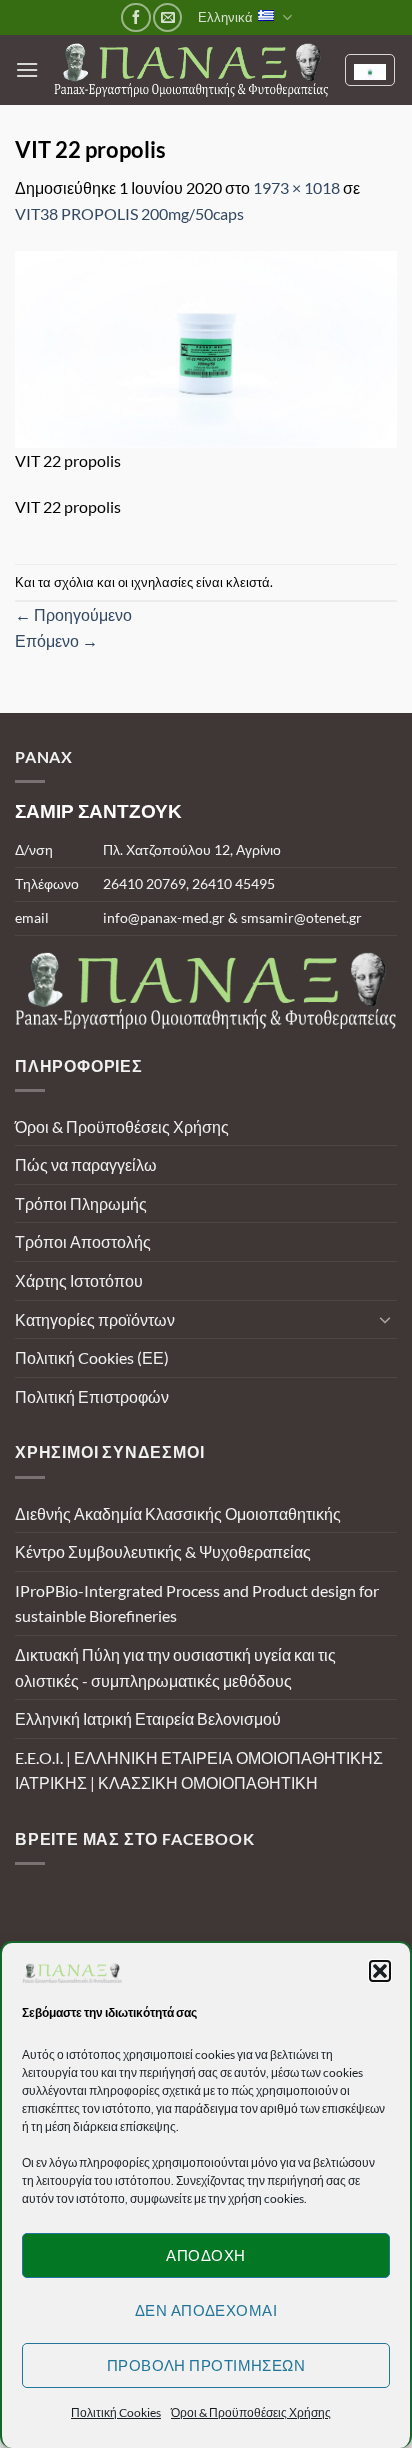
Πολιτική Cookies (116, 2412)
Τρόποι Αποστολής (83, 1241)
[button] (380, 1971)
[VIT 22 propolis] (206, 346)
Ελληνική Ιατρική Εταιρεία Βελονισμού (148, 1718)
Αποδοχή (205, 2255)
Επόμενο (56, 640)
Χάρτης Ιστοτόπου (79, 1280)
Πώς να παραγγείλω (86, 1164)
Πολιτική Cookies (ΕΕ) (92, 1357)
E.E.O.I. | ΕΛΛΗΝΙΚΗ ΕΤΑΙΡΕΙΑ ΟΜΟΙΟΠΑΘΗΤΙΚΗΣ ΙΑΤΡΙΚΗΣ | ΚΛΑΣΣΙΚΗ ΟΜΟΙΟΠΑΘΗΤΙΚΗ (199, 1770)
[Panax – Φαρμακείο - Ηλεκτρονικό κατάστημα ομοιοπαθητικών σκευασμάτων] (191, 70)
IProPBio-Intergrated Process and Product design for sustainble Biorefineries (197, 1603)
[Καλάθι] (370, 70)
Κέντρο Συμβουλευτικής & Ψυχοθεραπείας (163, 1551)
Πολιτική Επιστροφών (92, 1396)
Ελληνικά (225, 17)
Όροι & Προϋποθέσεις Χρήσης (251, 2412)
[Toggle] (385, 1319)
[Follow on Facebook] (135, 17)
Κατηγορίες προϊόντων (95, 1319)
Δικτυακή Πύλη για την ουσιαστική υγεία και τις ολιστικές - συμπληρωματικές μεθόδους (175, 1667)
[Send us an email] (167, 17)
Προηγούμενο (73, 614)
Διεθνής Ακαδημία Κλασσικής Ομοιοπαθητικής (178, 1513)
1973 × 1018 (296, 187)
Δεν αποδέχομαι (206, 2310)
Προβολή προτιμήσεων (206, 2365)
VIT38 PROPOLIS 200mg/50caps (129, 213)
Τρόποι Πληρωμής (81, 1203)
